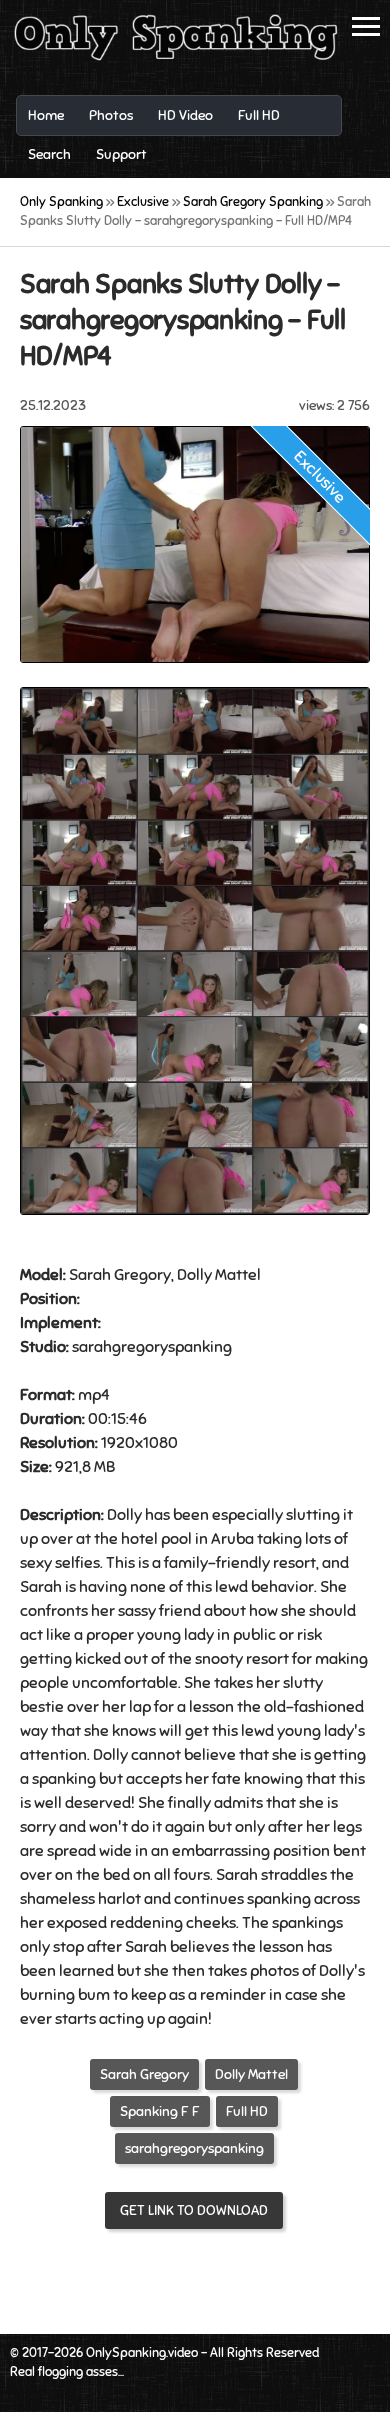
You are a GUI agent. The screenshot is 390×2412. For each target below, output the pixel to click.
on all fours (171, 1875)
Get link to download (194, 2210)
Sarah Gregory (144, 2074)
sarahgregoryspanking (194, 2148)
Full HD (247, 2111)
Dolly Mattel (251, 2074)
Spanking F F (160, 2111)
